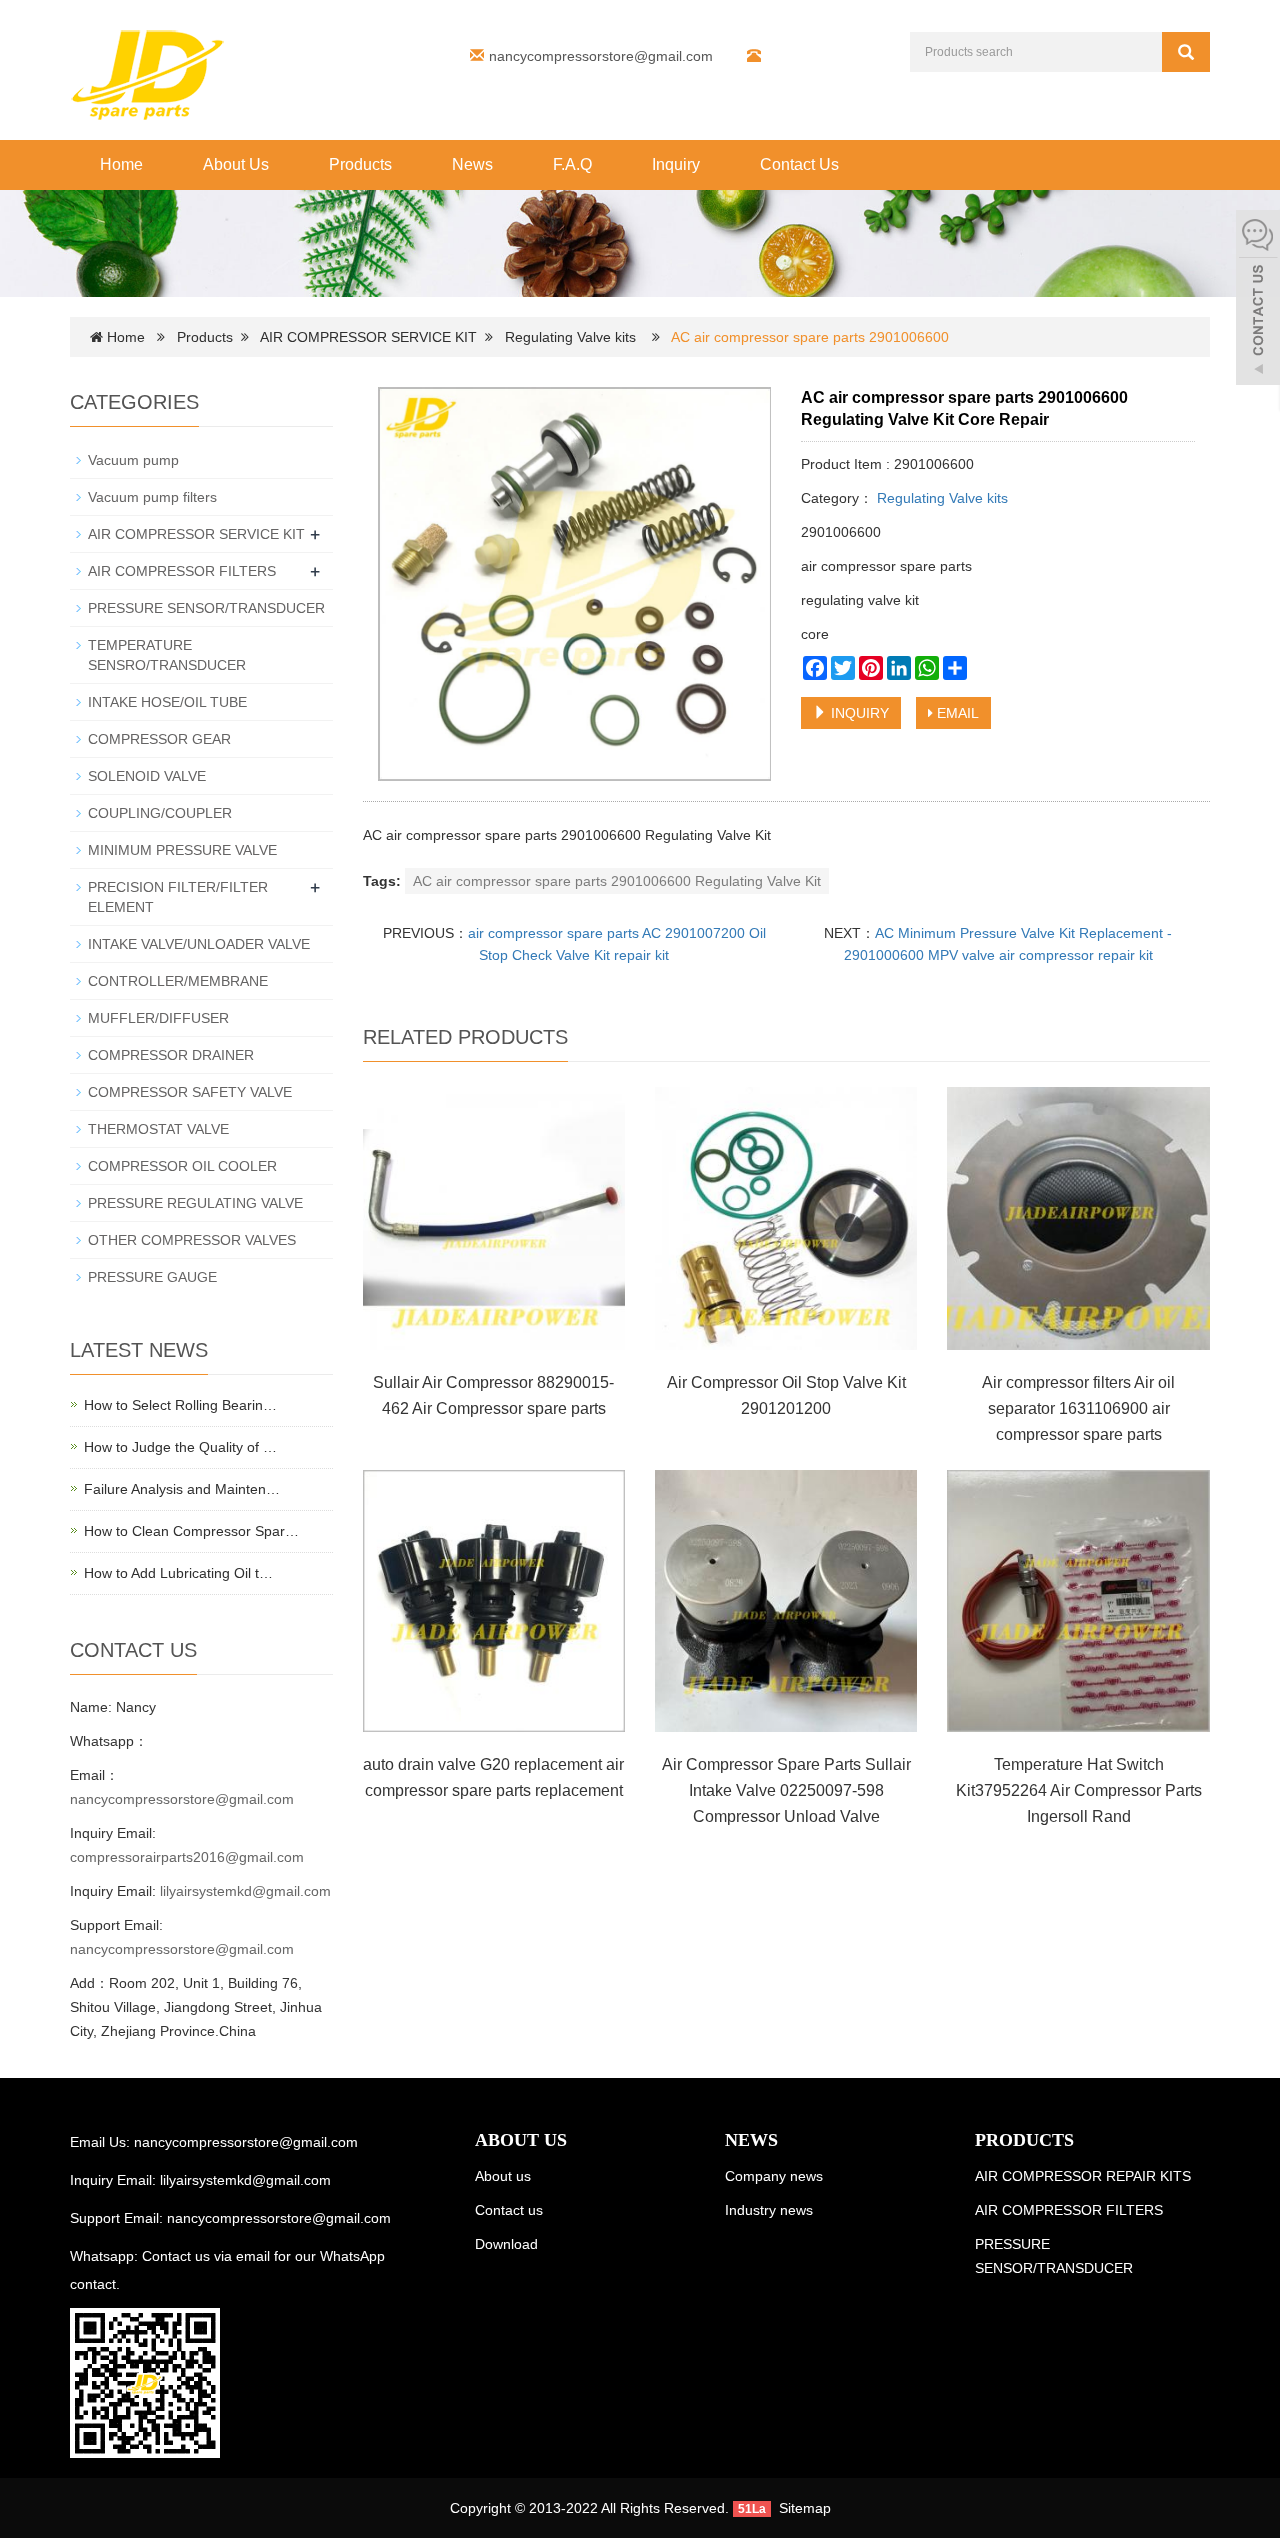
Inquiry (676, 164)
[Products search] (1186, 52)
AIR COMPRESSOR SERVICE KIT (368, 337)
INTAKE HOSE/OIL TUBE (167, 702)
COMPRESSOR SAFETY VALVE (190, 1092)
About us (503, 2176)
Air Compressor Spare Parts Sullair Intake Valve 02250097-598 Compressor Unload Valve (786, 1790)
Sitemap (805, 2508)
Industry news (769, 2210)
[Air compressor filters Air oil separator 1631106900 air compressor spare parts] (1078, 1218)
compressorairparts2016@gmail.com (187, 1857)
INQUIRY (858, 713)
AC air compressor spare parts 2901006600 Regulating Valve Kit (617, 881)
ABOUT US (521, 2140)
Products (360, 164)
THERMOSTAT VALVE (158, 1129)
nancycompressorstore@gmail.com (601, 56)
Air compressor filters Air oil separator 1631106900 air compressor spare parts (1078, 1408)
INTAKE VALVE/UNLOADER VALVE (199, 944)
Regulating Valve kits (570, 337)
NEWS (751, 2140)
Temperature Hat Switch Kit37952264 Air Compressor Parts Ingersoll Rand (1079, 1790)
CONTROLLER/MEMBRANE (178, 981)
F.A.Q (572, 164)
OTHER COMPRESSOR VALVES (192, 1240)
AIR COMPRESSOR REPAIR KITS (1083, 2176)
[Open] (1258, 300)
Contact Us (799, 164)
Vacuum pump (133, 460)
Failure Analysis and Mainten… (182, 1489)
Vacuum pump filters (152, 497)
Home (121, 164)
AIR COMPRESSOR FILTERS (182, 571)
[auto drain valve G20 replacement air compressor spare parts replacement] (494, 1601)
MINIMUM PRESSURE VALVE (182, 850)
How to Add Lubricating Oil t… (178, 1573)
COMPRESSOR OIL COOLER (182, 1166)
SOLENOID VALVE (147, 776)
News (472, 164)
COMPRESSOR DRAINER (171, 1055)
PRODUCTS (1024, 2140)
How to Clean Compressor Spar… (191, 1531)
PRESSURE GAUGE (152, 1277)
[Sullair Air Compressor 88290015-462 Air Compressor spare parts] (494, 1218)
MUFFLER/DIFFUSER (158, 1018)
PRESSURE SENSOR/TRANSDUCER (206, 608)
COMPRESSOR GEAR (159, 739)
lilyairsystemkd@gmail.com (245, 1891)
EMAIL (956, 713)
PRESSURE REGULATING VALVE (195, 1203)
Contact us (509, 2210)
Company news (774, 2176)
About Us (236, 164)
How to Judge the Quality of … (180, 1447)
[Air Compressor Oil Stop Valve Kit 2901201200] (786, 1218)
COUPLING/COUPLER (160, 813)
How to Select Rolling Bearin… (180, 1405)
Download (506, 2244)
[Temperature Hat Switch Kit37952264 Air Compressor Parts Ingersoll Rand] (1078, 1601)
